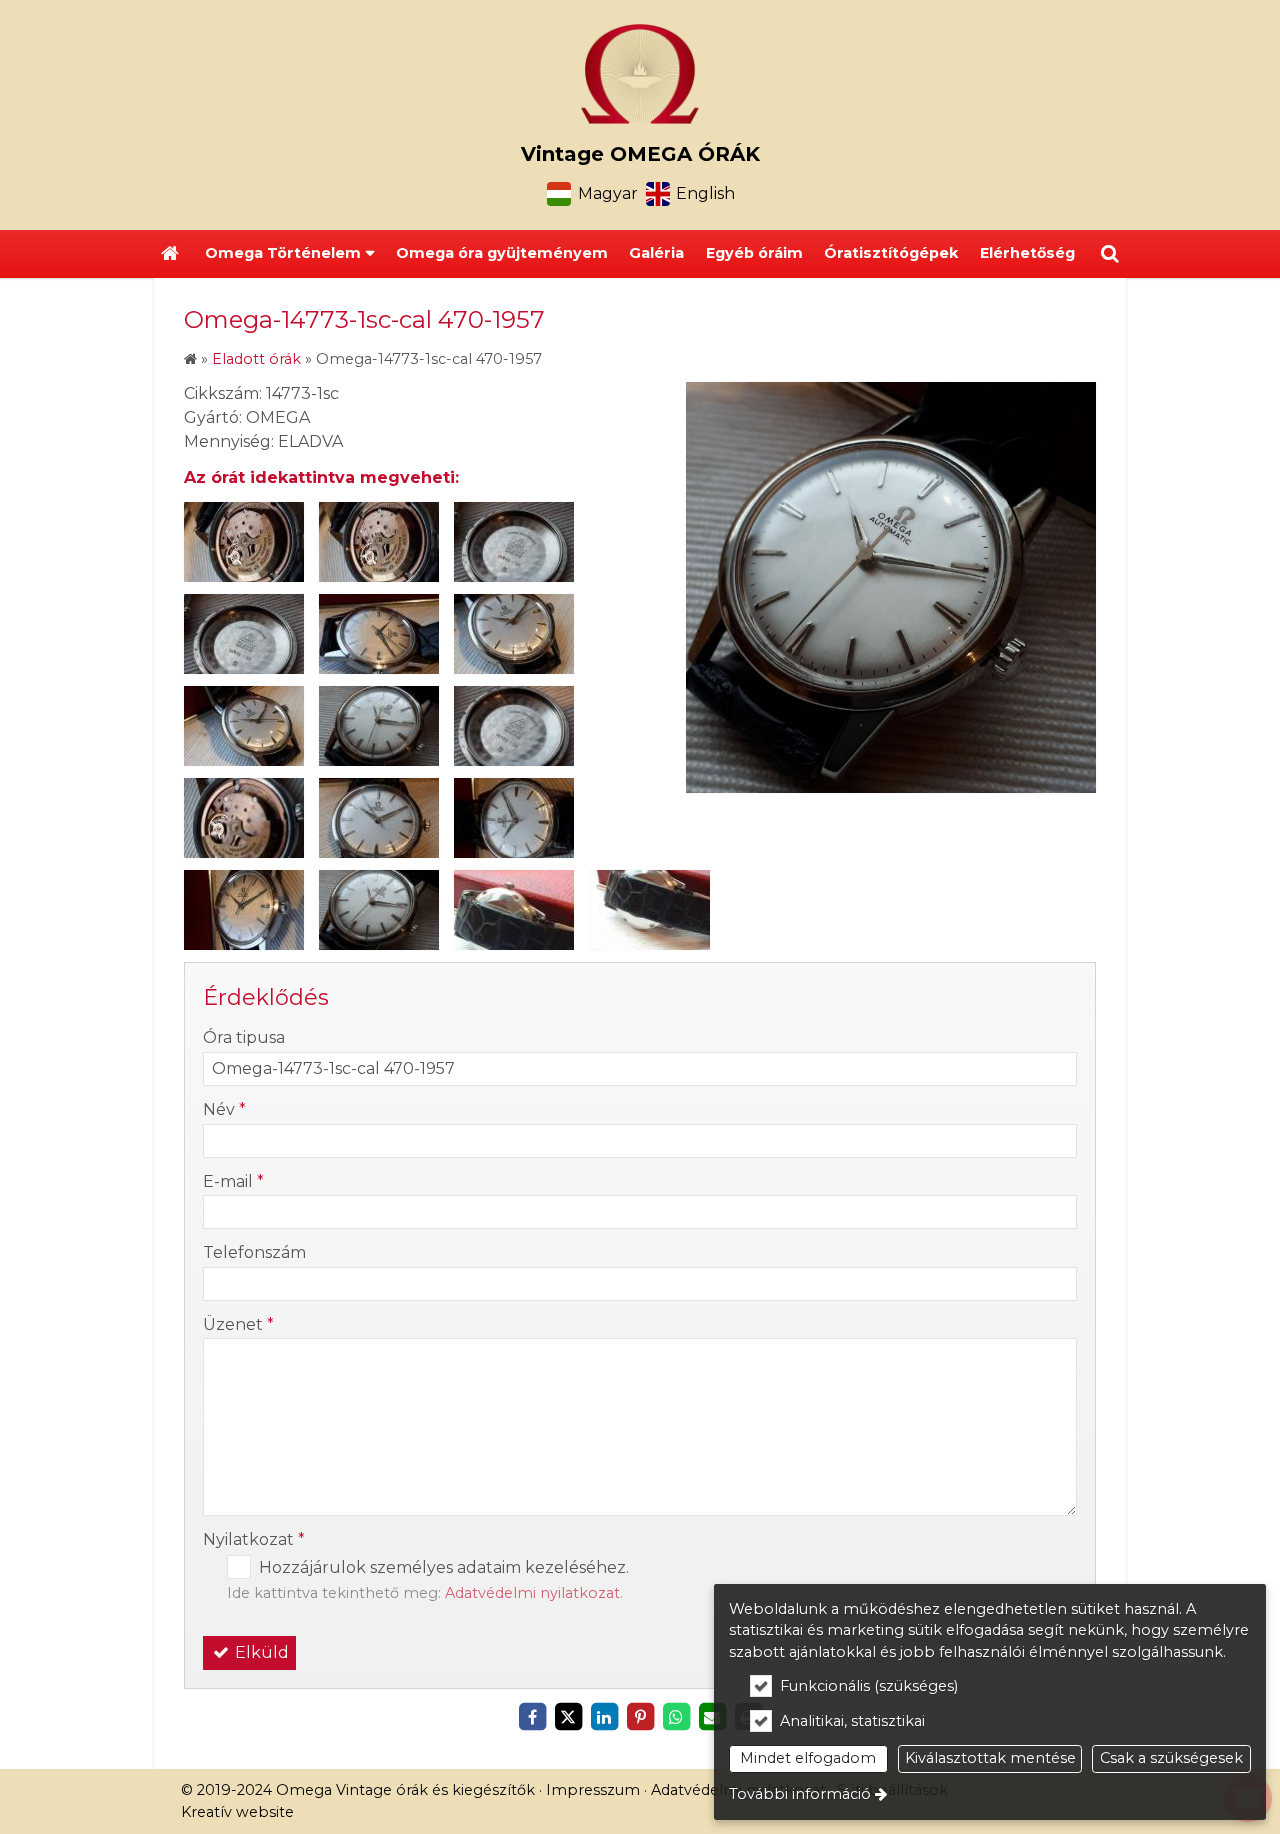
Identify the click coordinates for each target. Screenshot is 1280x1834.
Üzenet (238, 1324)
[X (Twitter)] (568, 1717)
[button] (1110, 254)
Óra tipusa (244, 1037)
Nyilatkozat (254, 1539)
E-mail (233, 1181)
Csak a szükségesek (1171, 1758)
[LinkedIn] (604, 1717)
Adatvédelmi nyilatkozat (532, 1593)
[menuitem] (170, 254)
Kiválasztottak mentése (990, 1758)
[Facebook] (532, 1717)
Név (224, 1109)
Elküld (260, 1652)
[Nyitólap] (640, 74)
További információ (800, 1794)
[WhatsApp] (676, 1717)
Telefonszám (254, 1252)
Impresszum (593, 1790)
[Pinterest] (640, 1717)
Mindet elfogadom (808, 1758)
